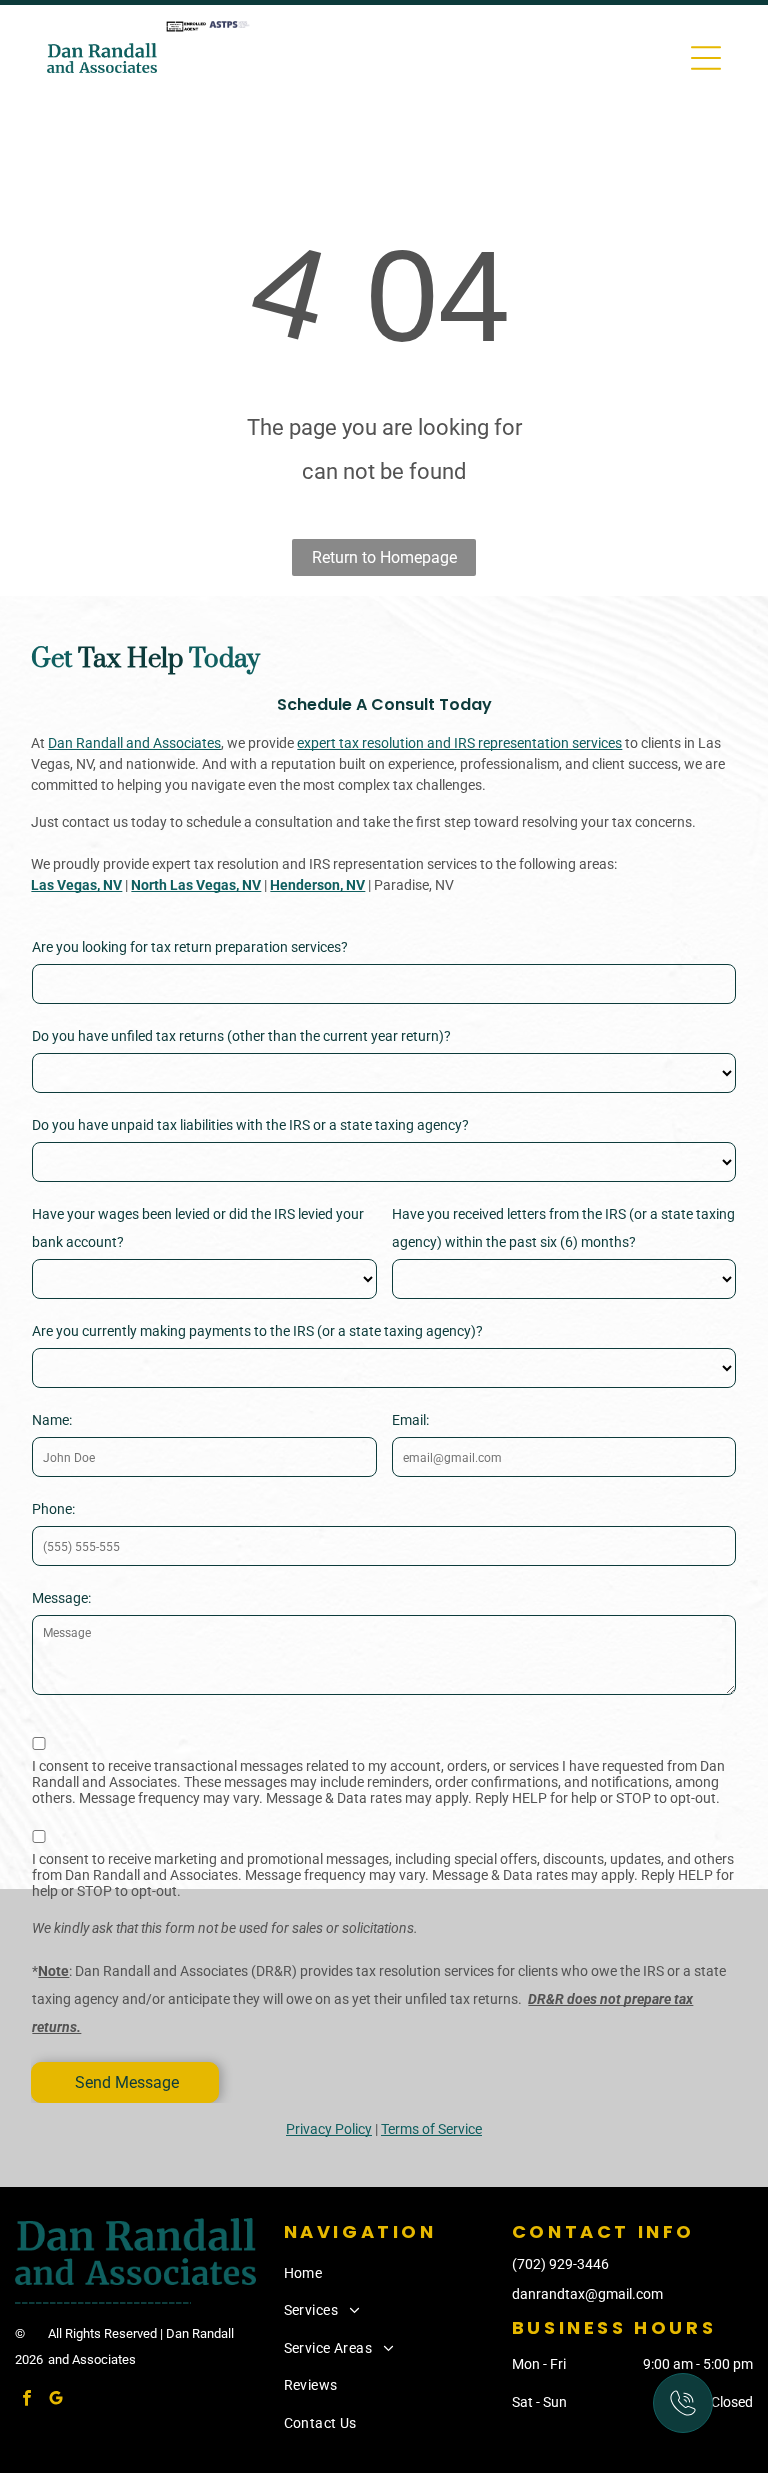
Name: (52, 1420)
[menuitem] (394, 2273)
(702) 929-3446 (560, 2264)
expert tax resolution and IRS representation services (459, 743)
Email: (410, 1420)
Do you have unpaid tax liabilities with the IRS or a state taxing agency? (250, 1125)
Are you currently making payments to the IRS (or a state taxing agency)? (257, 1331)
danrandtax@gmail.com (587, 2294)
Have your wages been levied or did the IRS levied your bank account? (198, 1228)
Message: (61, 1598)
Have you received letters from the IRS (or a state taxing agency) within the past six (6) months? (563, 1228)
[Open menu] (706, 58)
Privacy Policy (329, 2129)
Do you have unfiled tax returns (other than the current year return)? (241, 1036)
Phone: (53, 1509)
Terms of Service (431, 2129)
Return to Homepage (384, 557)
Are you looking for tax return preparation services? (190, 947)
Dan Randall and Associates (134, 743)
